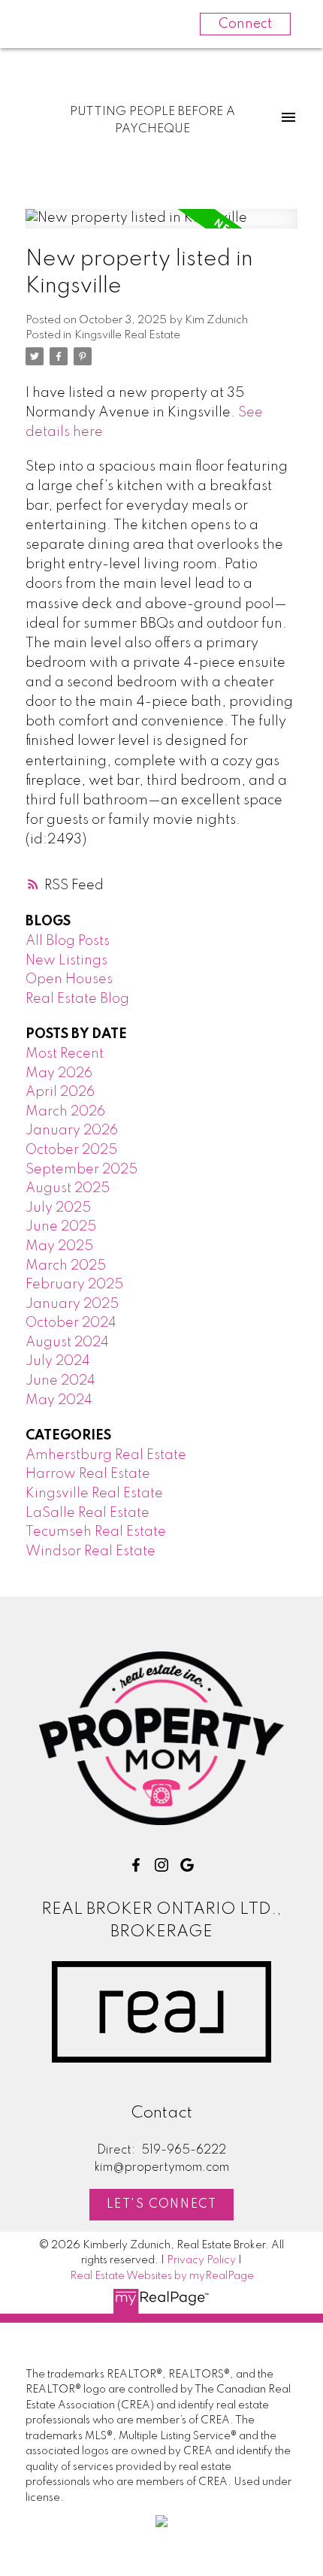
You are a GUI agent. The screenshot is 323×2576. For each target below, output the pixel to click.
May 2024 (59, 1400)
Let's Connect (162, 2205)
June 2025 (61, 1227)
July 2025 (58, 1208)
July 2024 (58, 1361)
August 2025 (68, 1188)
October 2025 (71, 1150)
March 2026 (65, 1112)
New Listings (66, 961)
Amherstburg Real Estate (106, 1455)
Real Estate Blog (77, 999)
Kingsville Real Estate (127, 335)
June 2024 (60, 1381)
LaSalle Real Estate (88, 1513)
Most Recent (65, 1054)
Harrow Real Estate (88, 1474)
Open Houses (69, 979)
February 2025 (74, 1285)
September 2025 (82, 1170)
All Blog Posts (68, 941)
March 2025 (66, 1266)
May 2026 (59, 1073)
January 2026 (72, 1131)
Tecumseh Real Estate (96, 1532)
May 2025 (59, 1246)
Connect (245, 24)
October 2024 (71, 1323)
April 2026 (60, 1092)
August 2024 (67, 1342)
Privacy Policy (201, 2260)
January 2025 (72, 1304)
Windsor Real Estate (91, 1551)
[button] (136, 1865)
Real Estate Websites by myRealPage (162, 2276)
